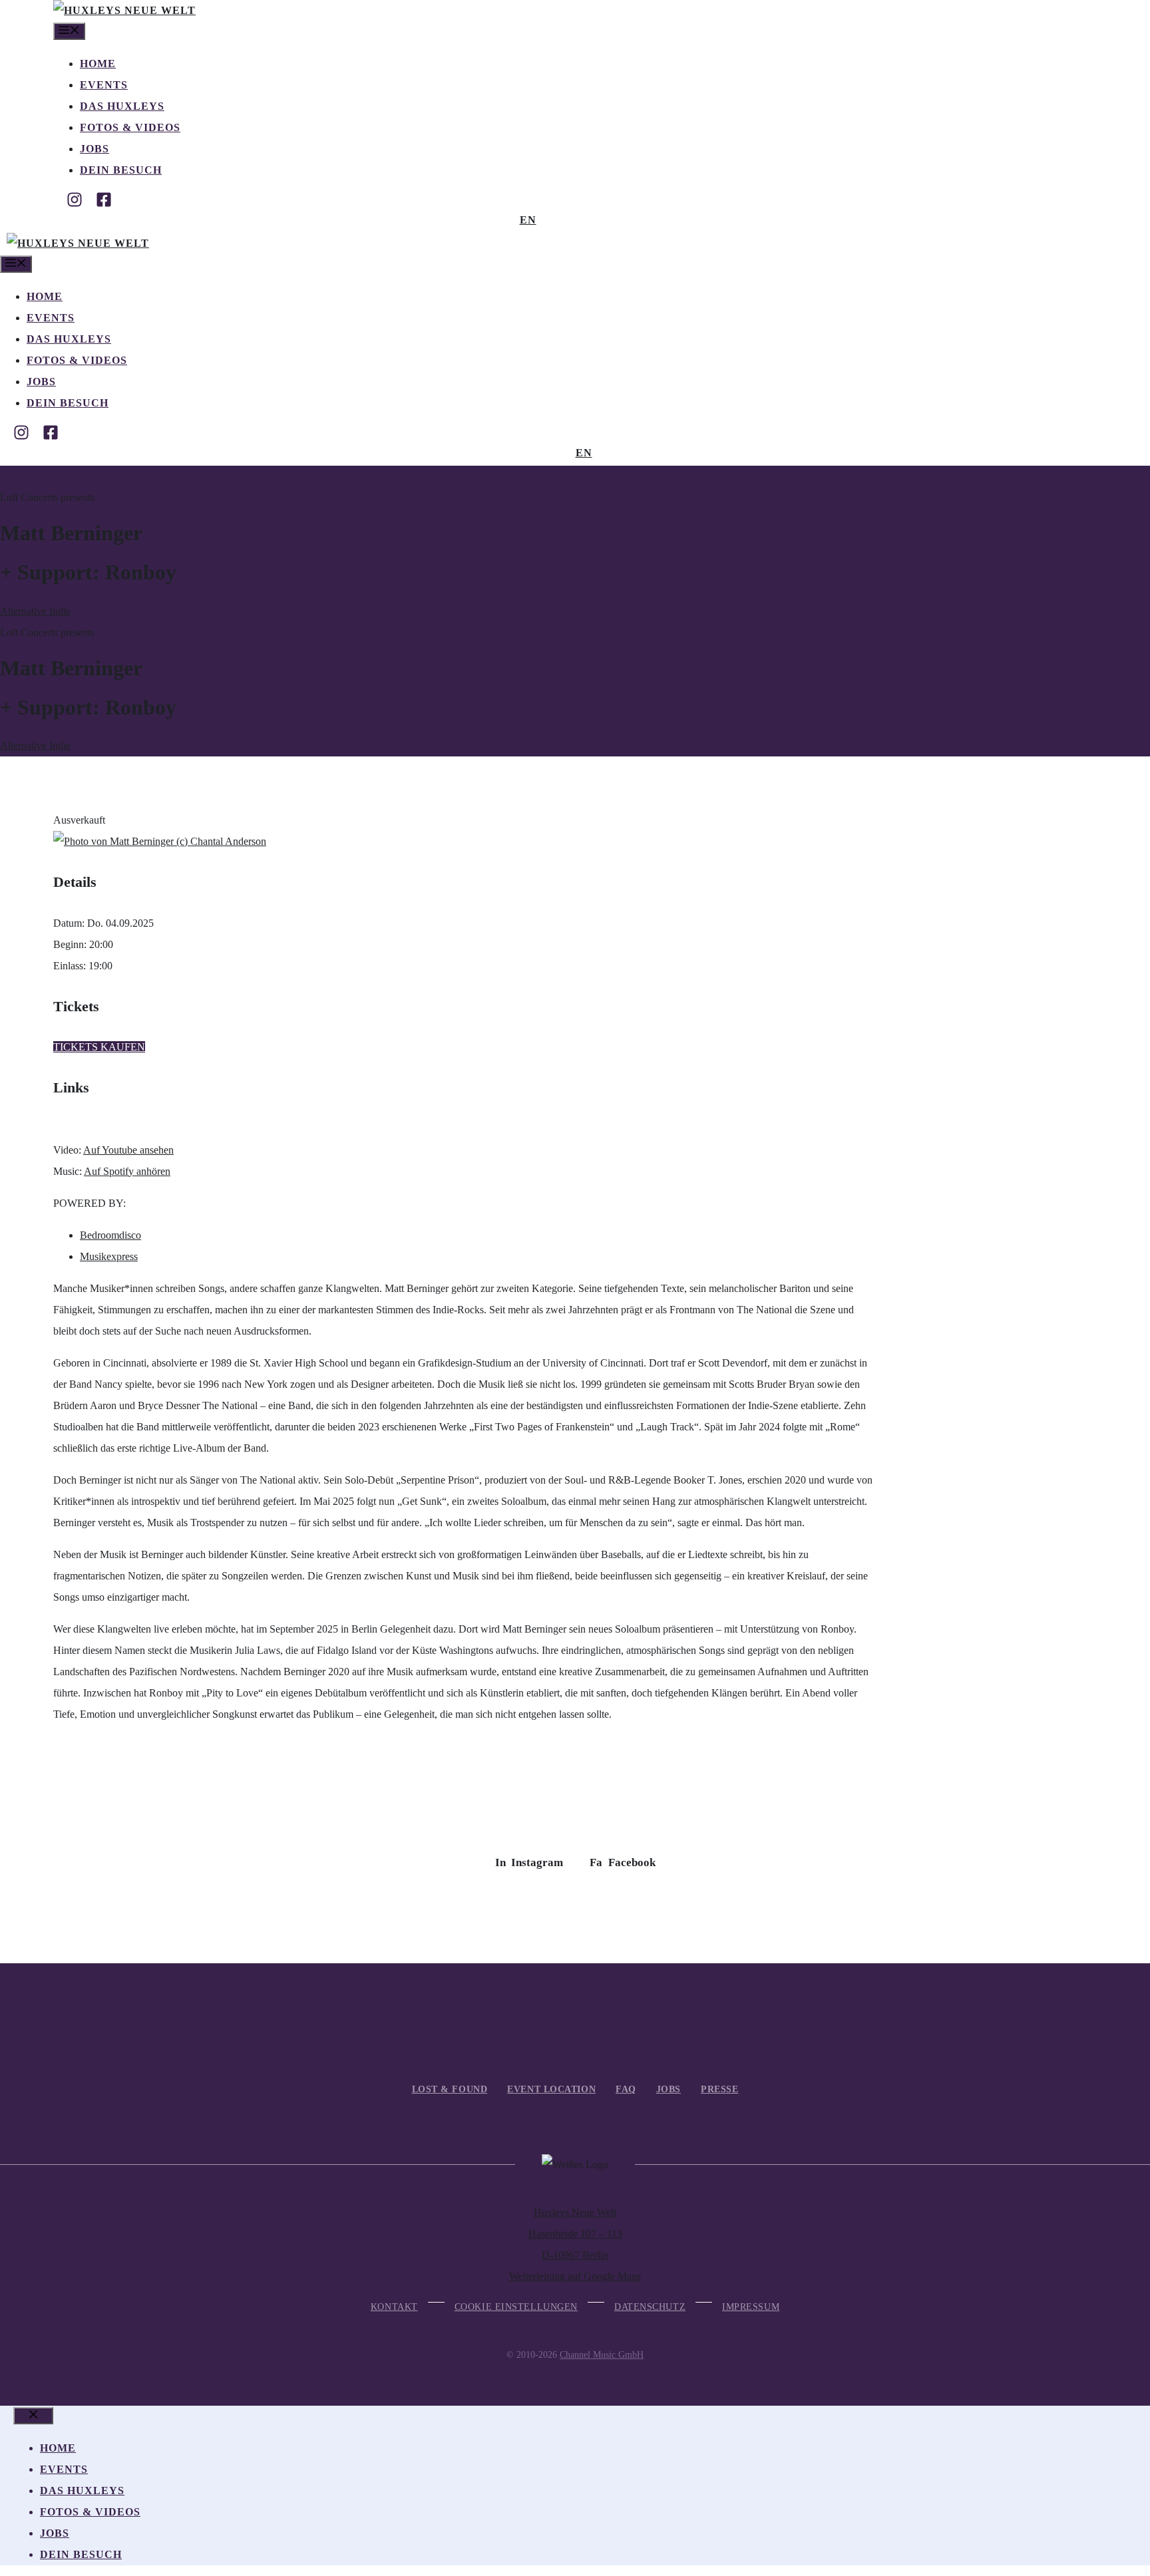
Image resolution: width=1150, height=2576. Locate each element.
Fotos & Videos (130, 127)
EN (528, 220)
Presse (719, 2089)
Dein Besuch (121, 170)
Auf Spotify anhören (127, 1171)
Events (104, 85)
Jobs (95, 149)
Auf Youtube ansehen (128, 1150)
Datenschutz (650, 2307)
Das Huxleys (122, 106)
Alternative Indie (35, 611)
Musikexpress (109, 1256)
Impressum (751, 2307)
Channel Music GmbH (602, 2355)
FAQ (626, 2089)
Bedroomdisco (110, 1235)
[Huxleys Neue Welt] (124, 10)
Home (98, 64)
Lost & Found (450, 2089)
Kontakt (394, 2307)
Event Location (551, 2089)
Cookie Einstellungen (516, 2307)
